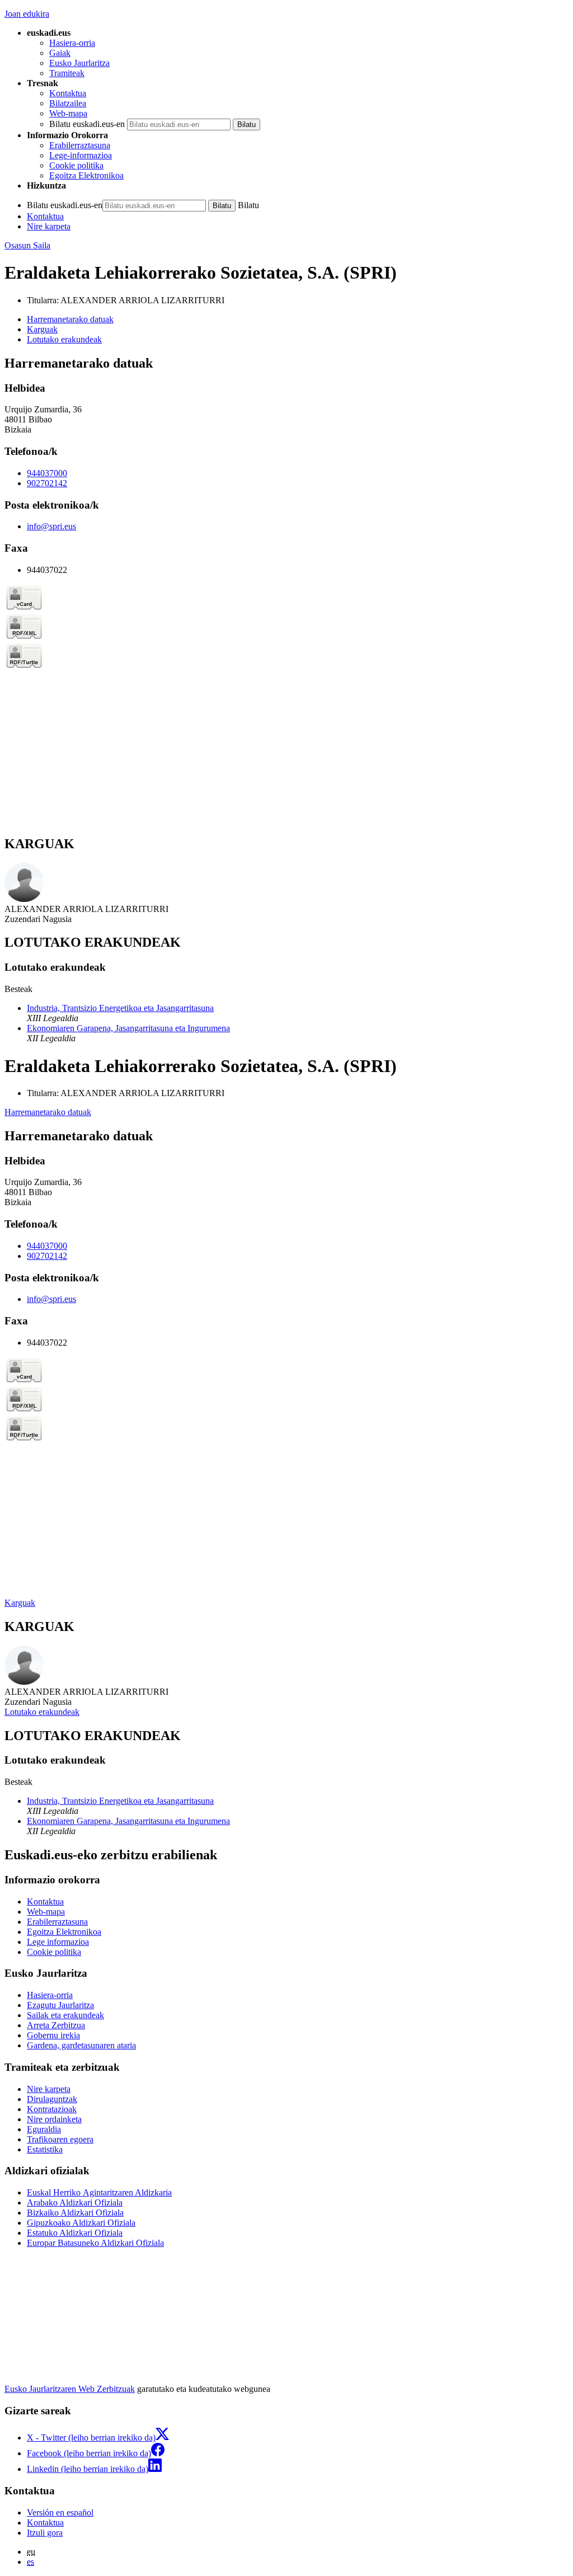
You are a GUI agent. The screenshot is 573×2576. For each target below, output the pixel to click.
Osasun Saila (27, 245)
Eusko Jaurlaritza (79, 63)
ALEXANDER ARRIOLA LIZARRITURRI (142, 300)
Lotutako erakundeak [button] (64, 339)
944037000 (47, 473)
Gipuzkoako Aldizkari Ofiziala (81, 2223)
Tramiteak (67, 73)
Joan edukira (27, 14)
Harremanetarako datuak (48, 1112)
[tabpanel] (286, 591)
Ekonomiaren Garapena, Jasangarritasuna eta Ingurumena (128, 1028)
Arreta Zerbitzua (56, 2025)
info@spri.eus (51, 526)
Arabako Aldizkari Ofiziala (75, 2203)
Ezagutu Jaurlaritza (60, 2005)
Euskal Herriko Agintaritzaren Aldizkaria (99, 2192)
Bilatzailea (68, 103)
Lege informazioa (58, 1942)
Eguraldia (44, 2129)
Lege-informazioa (81, 155)
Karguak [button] (42, 329)
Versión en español (60, 2512)
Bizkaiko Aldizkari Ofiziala (75, 2213)
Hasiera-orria (72, 43)
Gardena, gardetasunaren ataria (81, 2045)
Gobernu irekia (53, 2035)
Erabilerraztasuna (80, 145)
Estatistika (45, 2149)
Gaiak (60, 53)
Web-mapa (68, 113)
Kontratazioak (52, 2109)
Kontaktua (68, 93)
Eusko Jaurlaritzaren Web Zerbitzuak (70, 2389)
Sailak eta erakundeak (65, 2015)
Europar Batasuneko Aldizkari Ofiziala (95, 2243)
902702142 (47, 483)
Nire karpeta (49, 226)
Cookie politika (76, 165)
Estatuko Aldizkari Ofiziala (75, 2233)
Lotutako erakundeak (42, 1712)
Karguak (20, 1603)
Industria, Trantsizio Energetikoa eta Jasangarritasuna (120, 1008)
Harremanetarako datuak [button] (70, 319)
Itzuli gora (45, 2533)
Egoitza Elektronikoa (86, 175)
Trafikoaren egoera (60, 2139)
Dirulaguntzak (52, 2099)
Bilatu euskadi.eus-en (87, 124)
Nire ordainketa (54, 2119)
